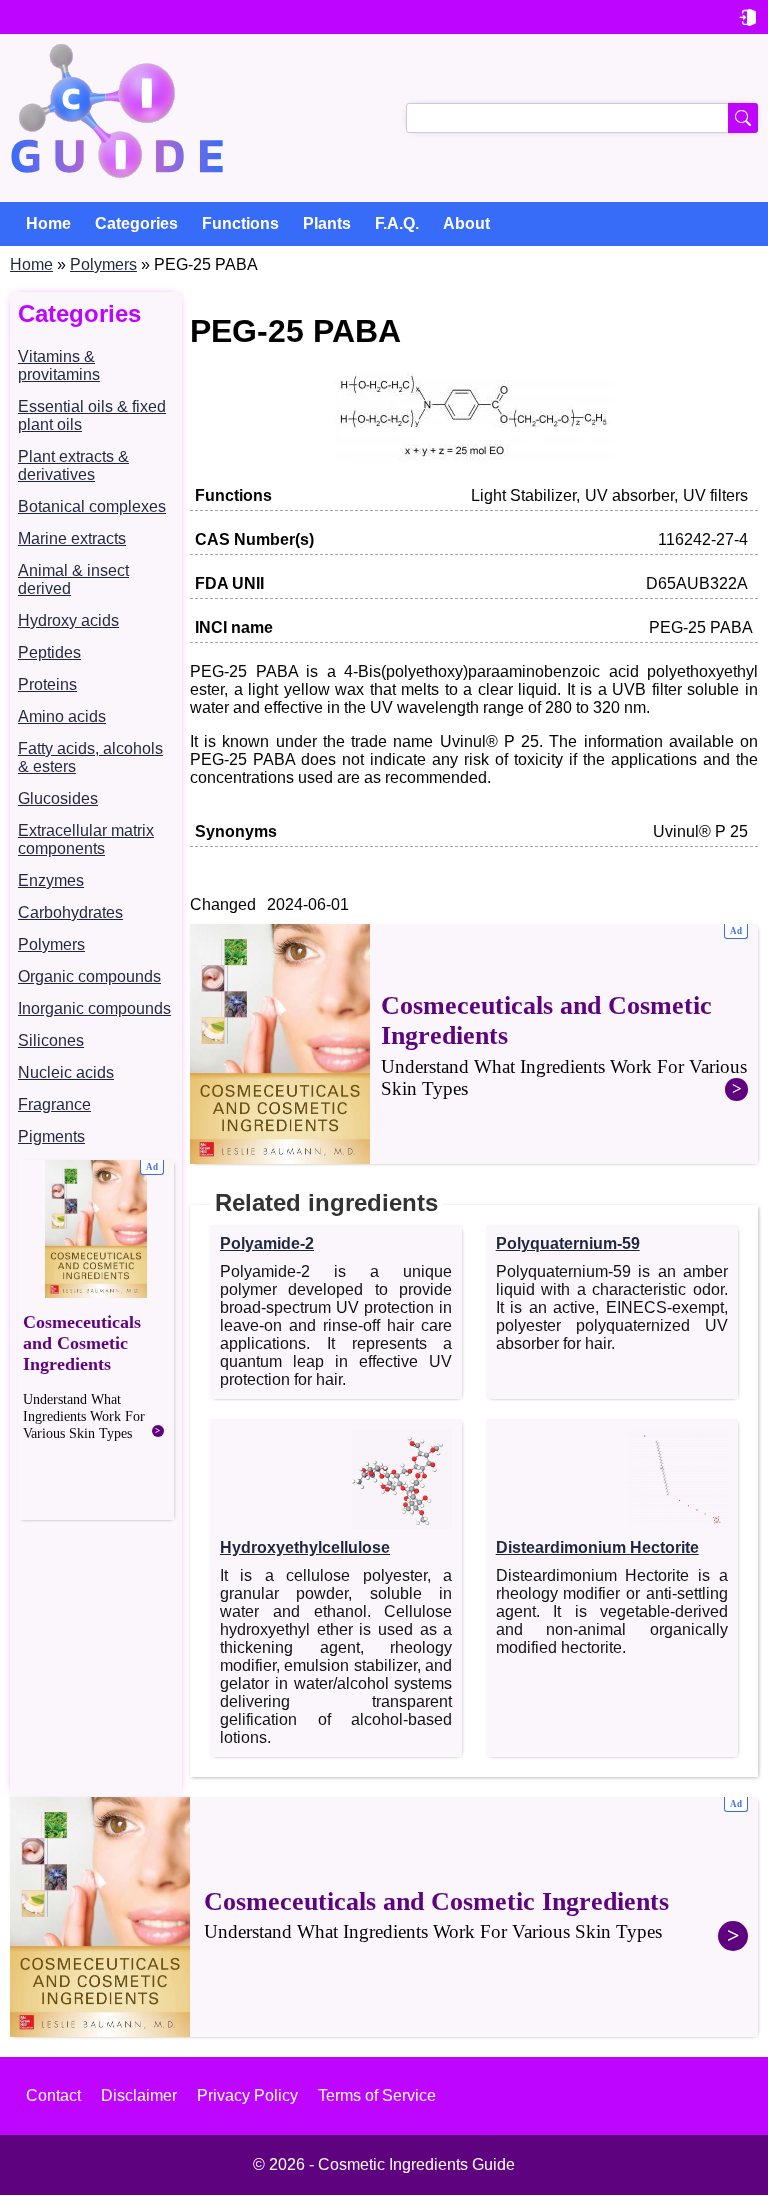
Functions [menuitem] (240, 223)
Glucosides (58, 798)
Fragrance (54, 1104)
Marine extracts (72, 538)
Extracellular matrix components (86, 839)
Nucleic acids (66, 1072)
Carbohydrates (70, 912)
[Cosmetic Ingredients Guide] (117, 118)
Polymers (103, 264)
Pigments (51, 1136)
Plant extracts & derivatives (73, 465)
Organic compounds (89, 976)
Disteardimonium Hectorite (597, 1547)
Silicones (51, 1040)
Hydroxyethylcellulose (305, 1547)
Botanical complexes (92, 506)
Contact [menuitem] (53, 2095)
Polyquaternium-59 (568, 1243)
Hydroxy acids (68, 620)
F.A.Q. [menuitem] (397, 223)
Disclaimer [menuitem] (139, 2095)
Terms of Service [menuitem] (377, 2095)
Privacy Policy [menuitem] (247, 2095)
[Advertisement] (96, 1340)
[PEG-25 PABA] (474, 457)
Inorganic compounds (94, 1008)
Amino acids (62, 716)
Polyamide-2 (267, 1243)
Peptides (49, 652)
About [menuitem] (466, 223)
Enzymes (51, 880)
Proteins (47, 684)
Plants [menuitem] (327, 223)
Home (31, 264)
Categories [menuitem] (136, 223)
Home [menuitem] (48, 223)
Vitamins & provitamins (59, 365)
